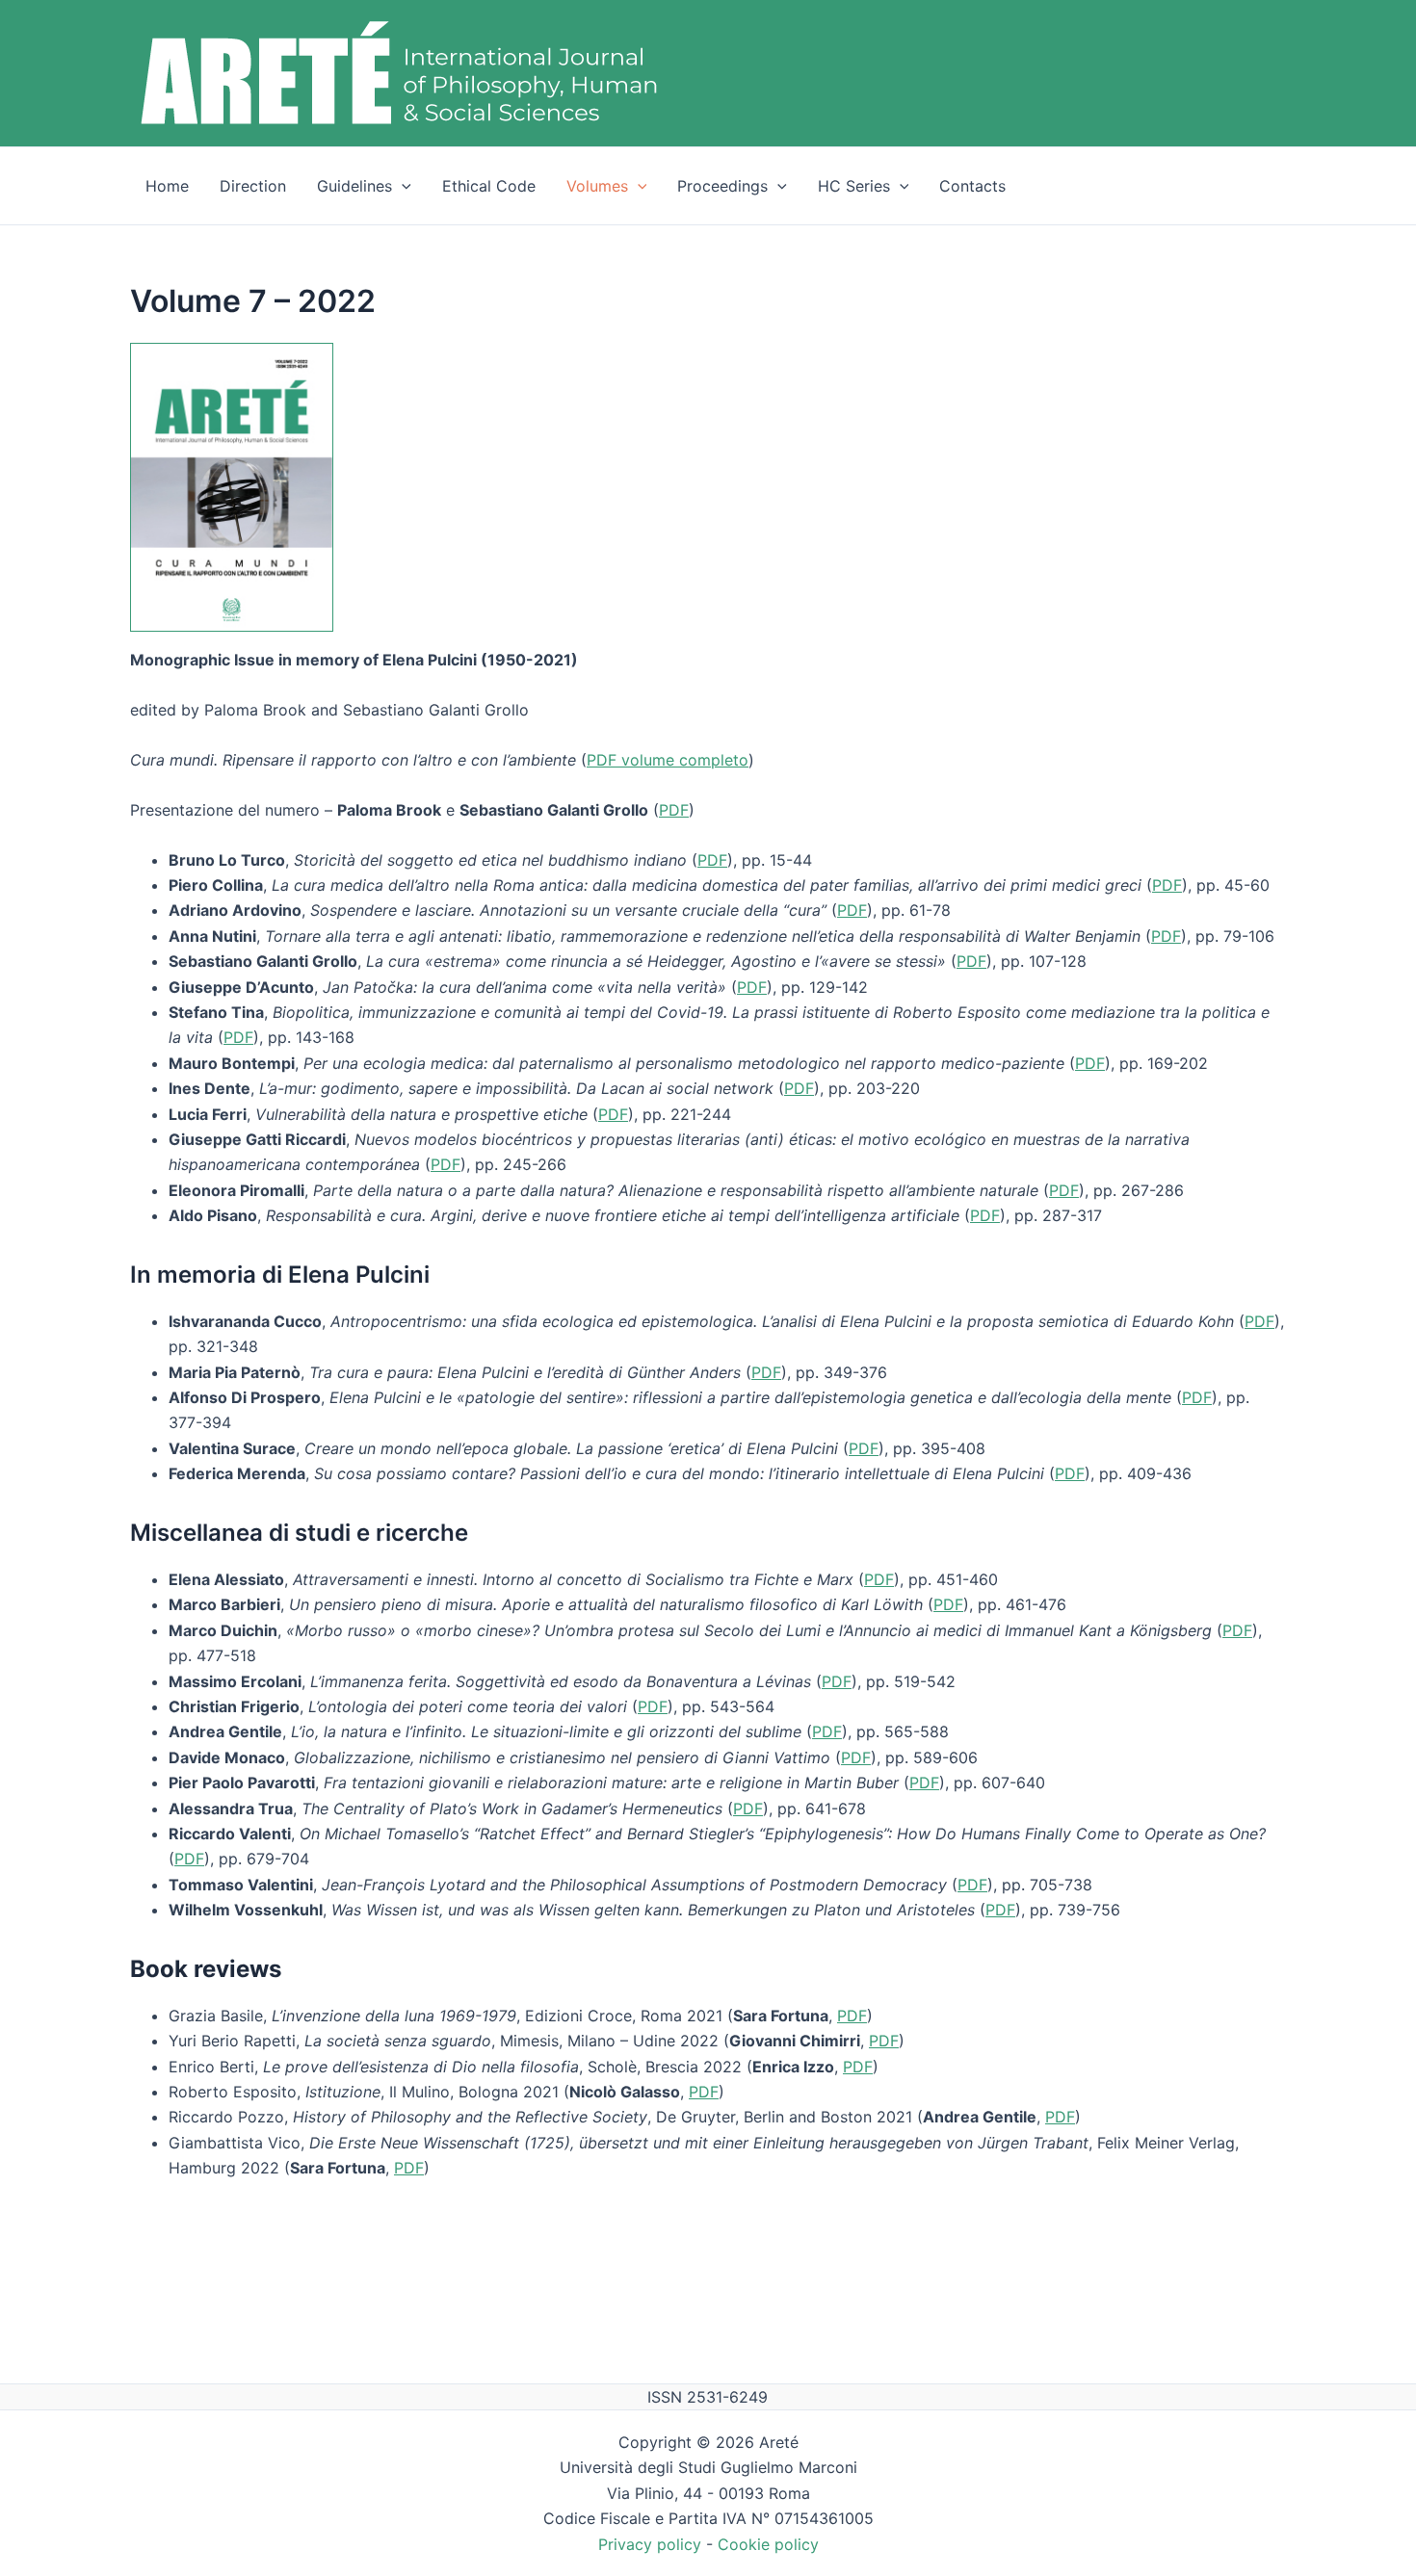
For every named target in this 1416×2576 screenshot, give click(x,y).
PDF (674, 810)
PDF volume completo (668, 760)
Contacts (972, 186)
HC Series (854, 186)
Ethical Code (489, 186)
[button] (402, 186)
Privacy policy (650, 2544)
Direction (253, 186)
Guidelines (354, 186)
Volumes (597, 186)
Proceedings (722, 186)
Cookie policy (768, 2544)
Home (167, 186)
